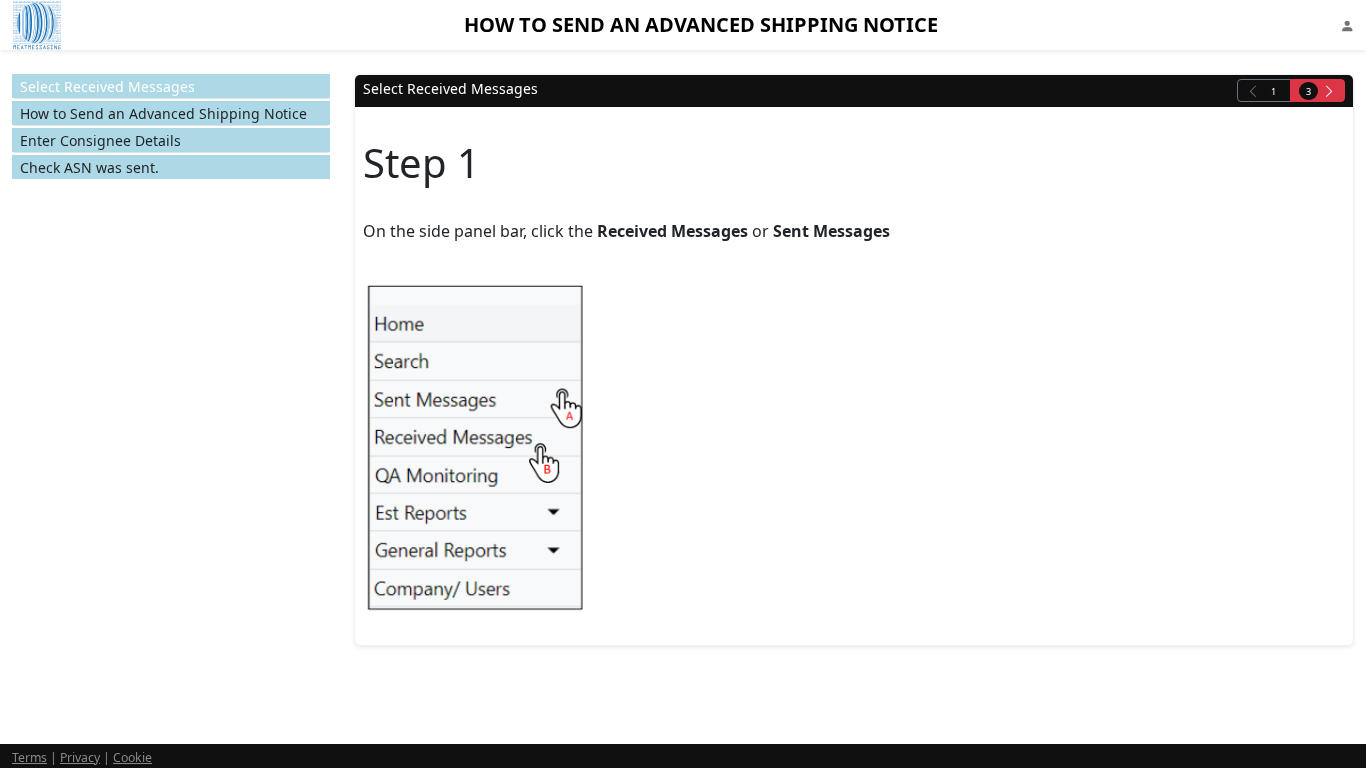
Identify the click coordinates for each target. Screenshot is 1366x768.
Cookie (132, 757)
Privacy (80, 757)
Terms (29, 757)
